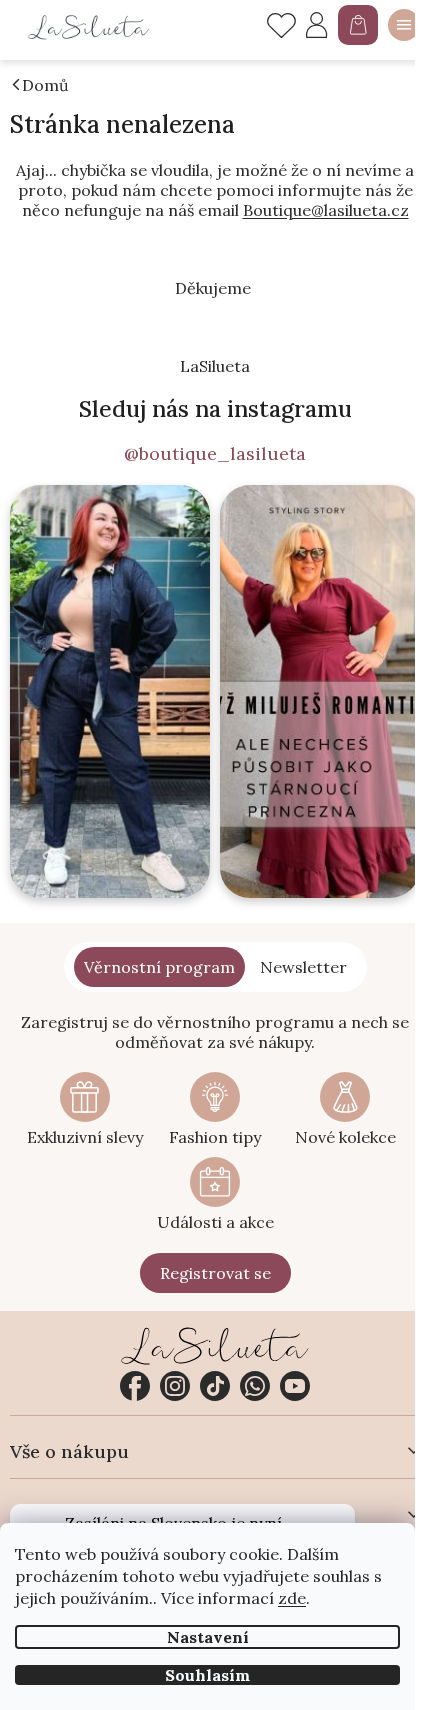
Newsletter (303, 967)
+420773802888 (255, 1386)
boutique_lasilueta (175, 1386)
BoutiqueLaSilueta (135, 1386)
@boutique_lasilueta (215, 454)
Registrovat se (215, 1273)
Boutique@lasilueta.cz (326, 210)
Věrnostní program (159, 967)
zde (292, 1598)
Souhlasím (207, 1675)
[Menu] (404, 25)
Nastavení (208, 1637)
